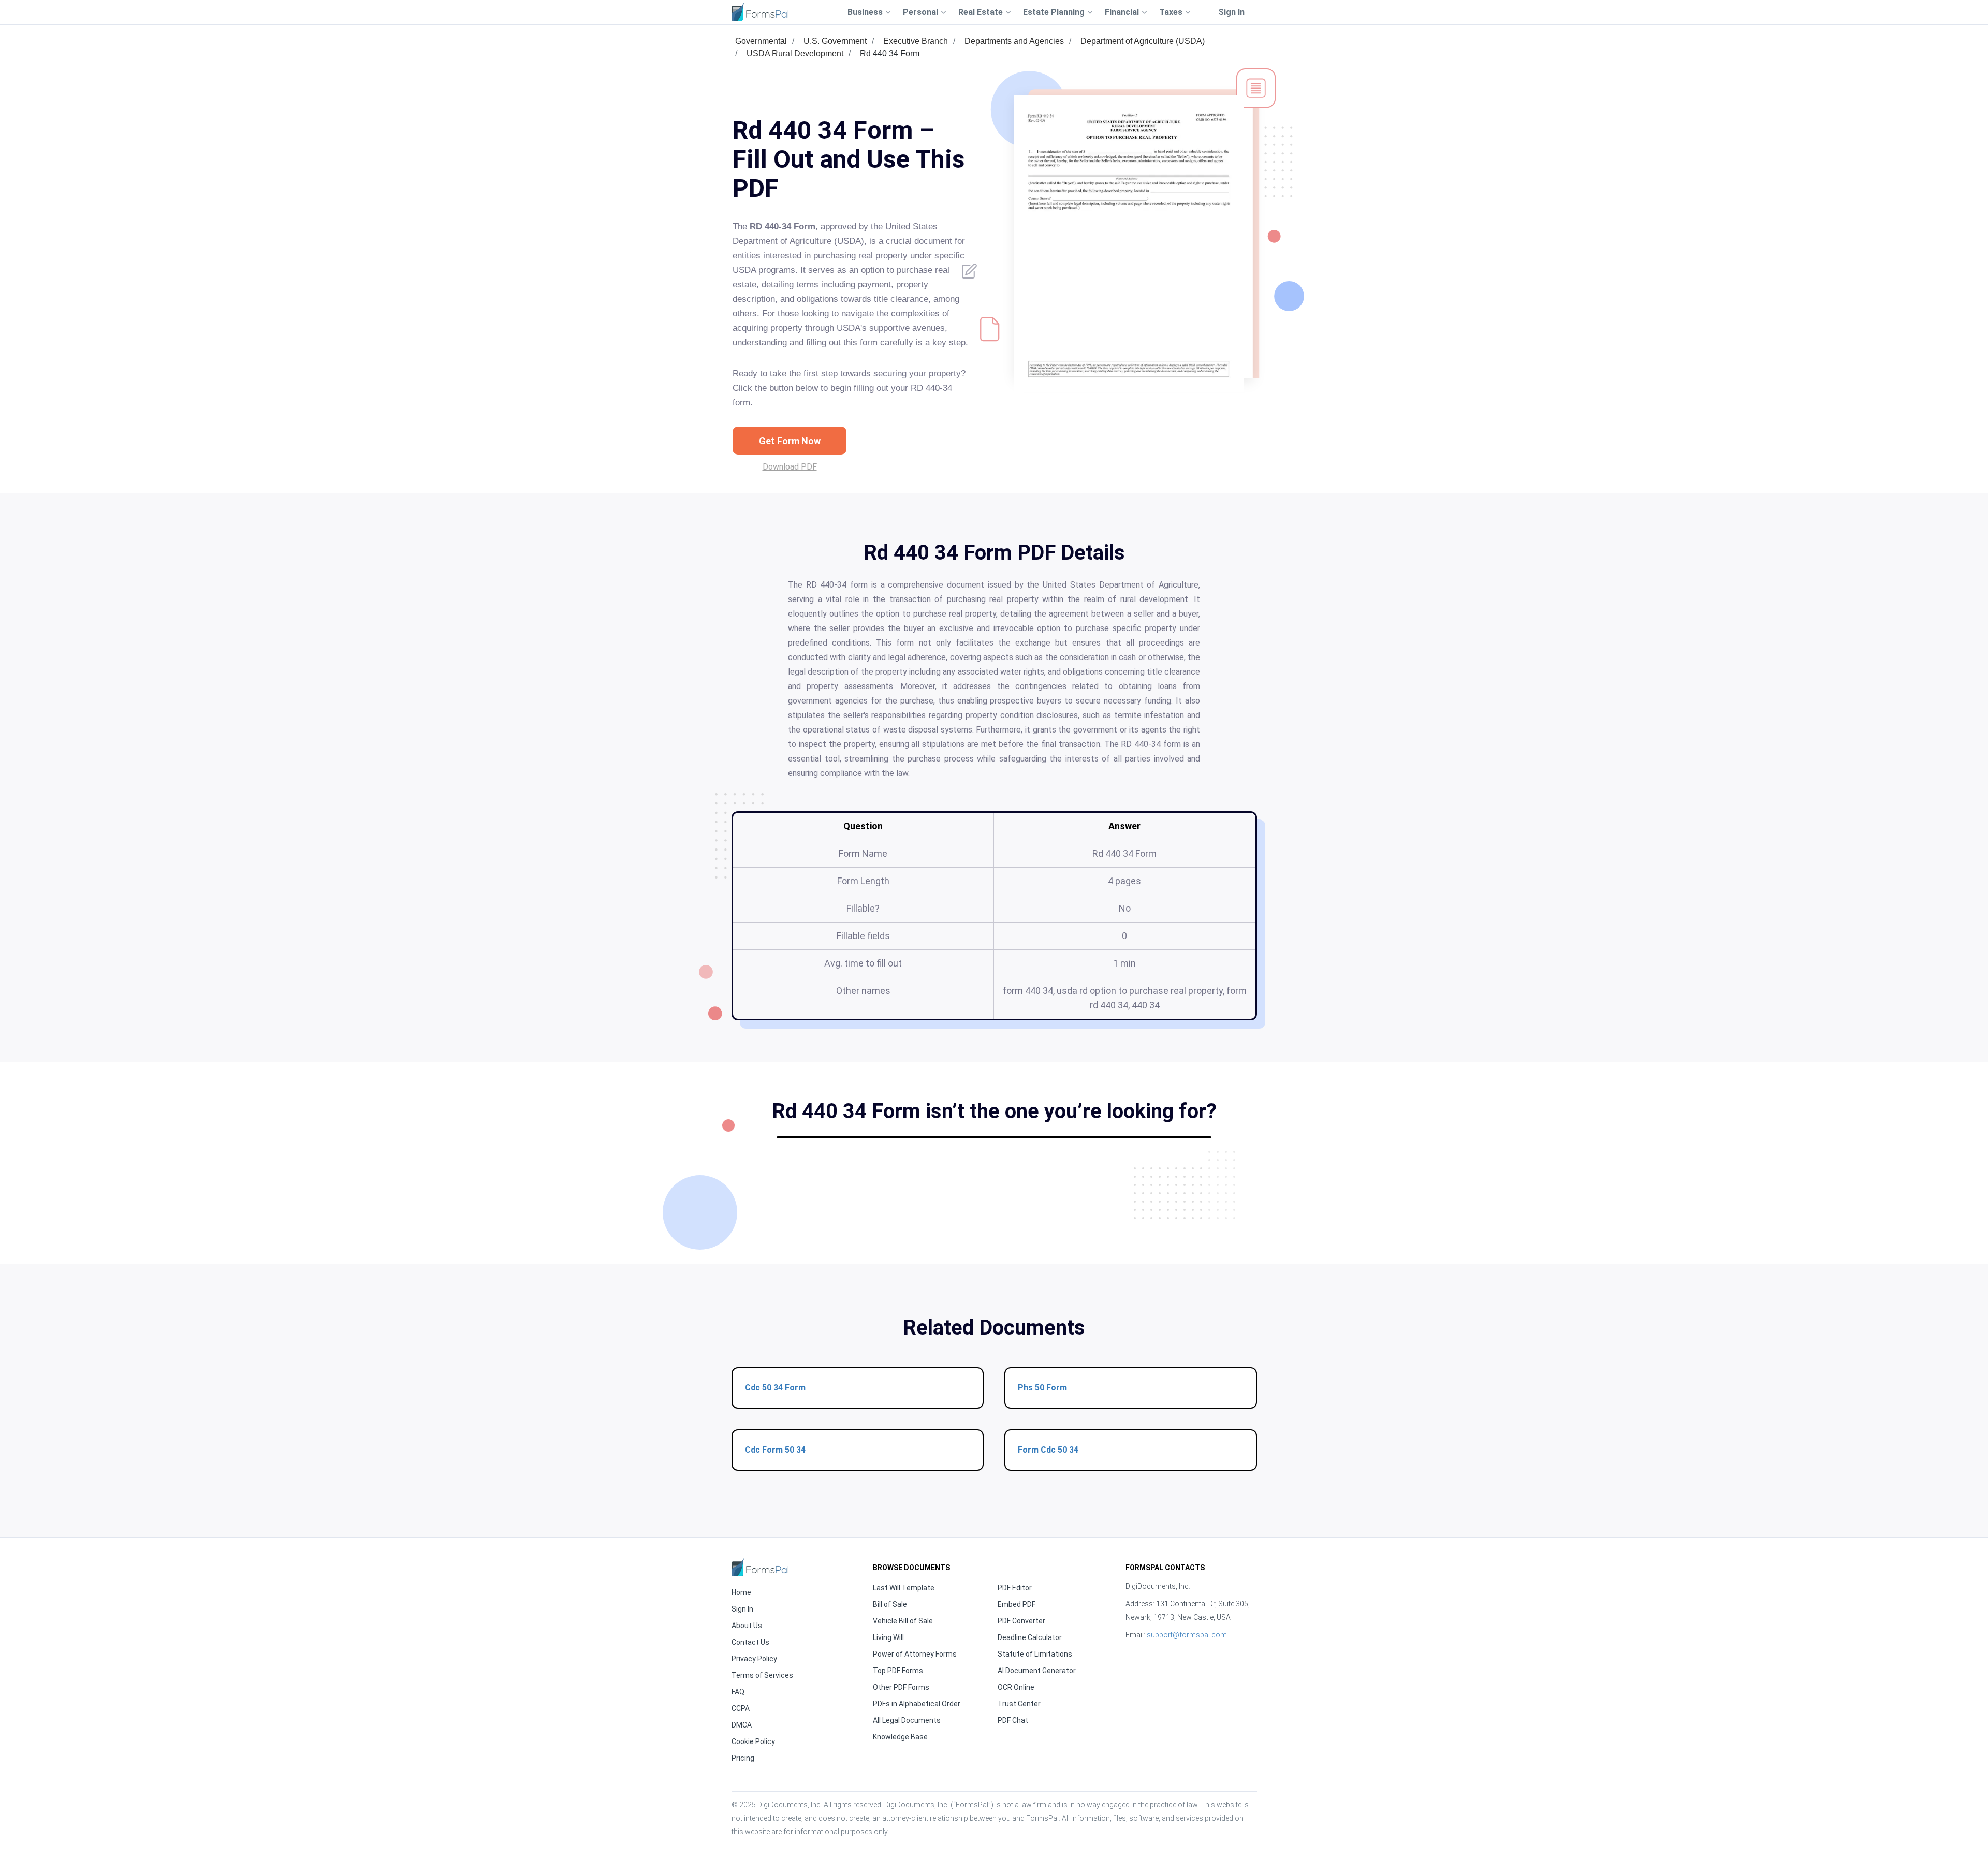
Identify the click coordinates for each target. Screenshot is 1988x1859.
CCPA (741, 1708)
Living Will (888, 1637)
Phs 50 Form (1042, 1388)
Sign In (1231, 12)
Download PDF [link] (790, 467)
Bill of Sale (890, 1604)
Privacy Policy (754, 1659)
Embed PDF (1017, 1604)
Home (741, 1592)
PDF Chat (1013, 1720)
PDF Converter (1021, 1621)
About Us (747, 1626)
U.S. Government (835, 41)
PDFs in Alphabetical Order (917, 1704)
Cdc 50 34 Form (775, 1388)
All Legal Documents (907, 1720)
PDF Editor (1015, 1588)
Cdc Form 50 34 (775, 1450)
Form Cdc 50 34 (1048, 1450)
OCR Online (1016, 1687)
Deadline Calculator (1030, 1637)
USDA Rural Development (795, 54)
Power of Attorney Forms (915, 1654)
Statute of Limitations (1035, 1654)
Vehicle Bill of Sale (903, 1621)
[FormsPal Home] (760, 1567)
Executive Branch (916, 41)
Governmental (761, 41)
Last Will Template (904, 1588)
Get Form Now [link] (790, 441)
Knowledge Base (900, 1737)
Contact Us (750, 1642)
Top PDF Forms (898, 1671)
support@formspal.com (1187, 1635)
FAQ (738, 1692)
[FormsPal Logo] (760, 12)
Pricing (743, 1758)
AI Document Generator (1037, 1671)
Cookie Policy (753, 1741)
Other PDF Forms (901, 1687)
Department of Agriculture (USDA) (1143, 41)
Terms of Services (762, 1675)
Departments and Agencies (1014, 41)
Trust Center (1019, 1704)
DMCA (742, 1725)
